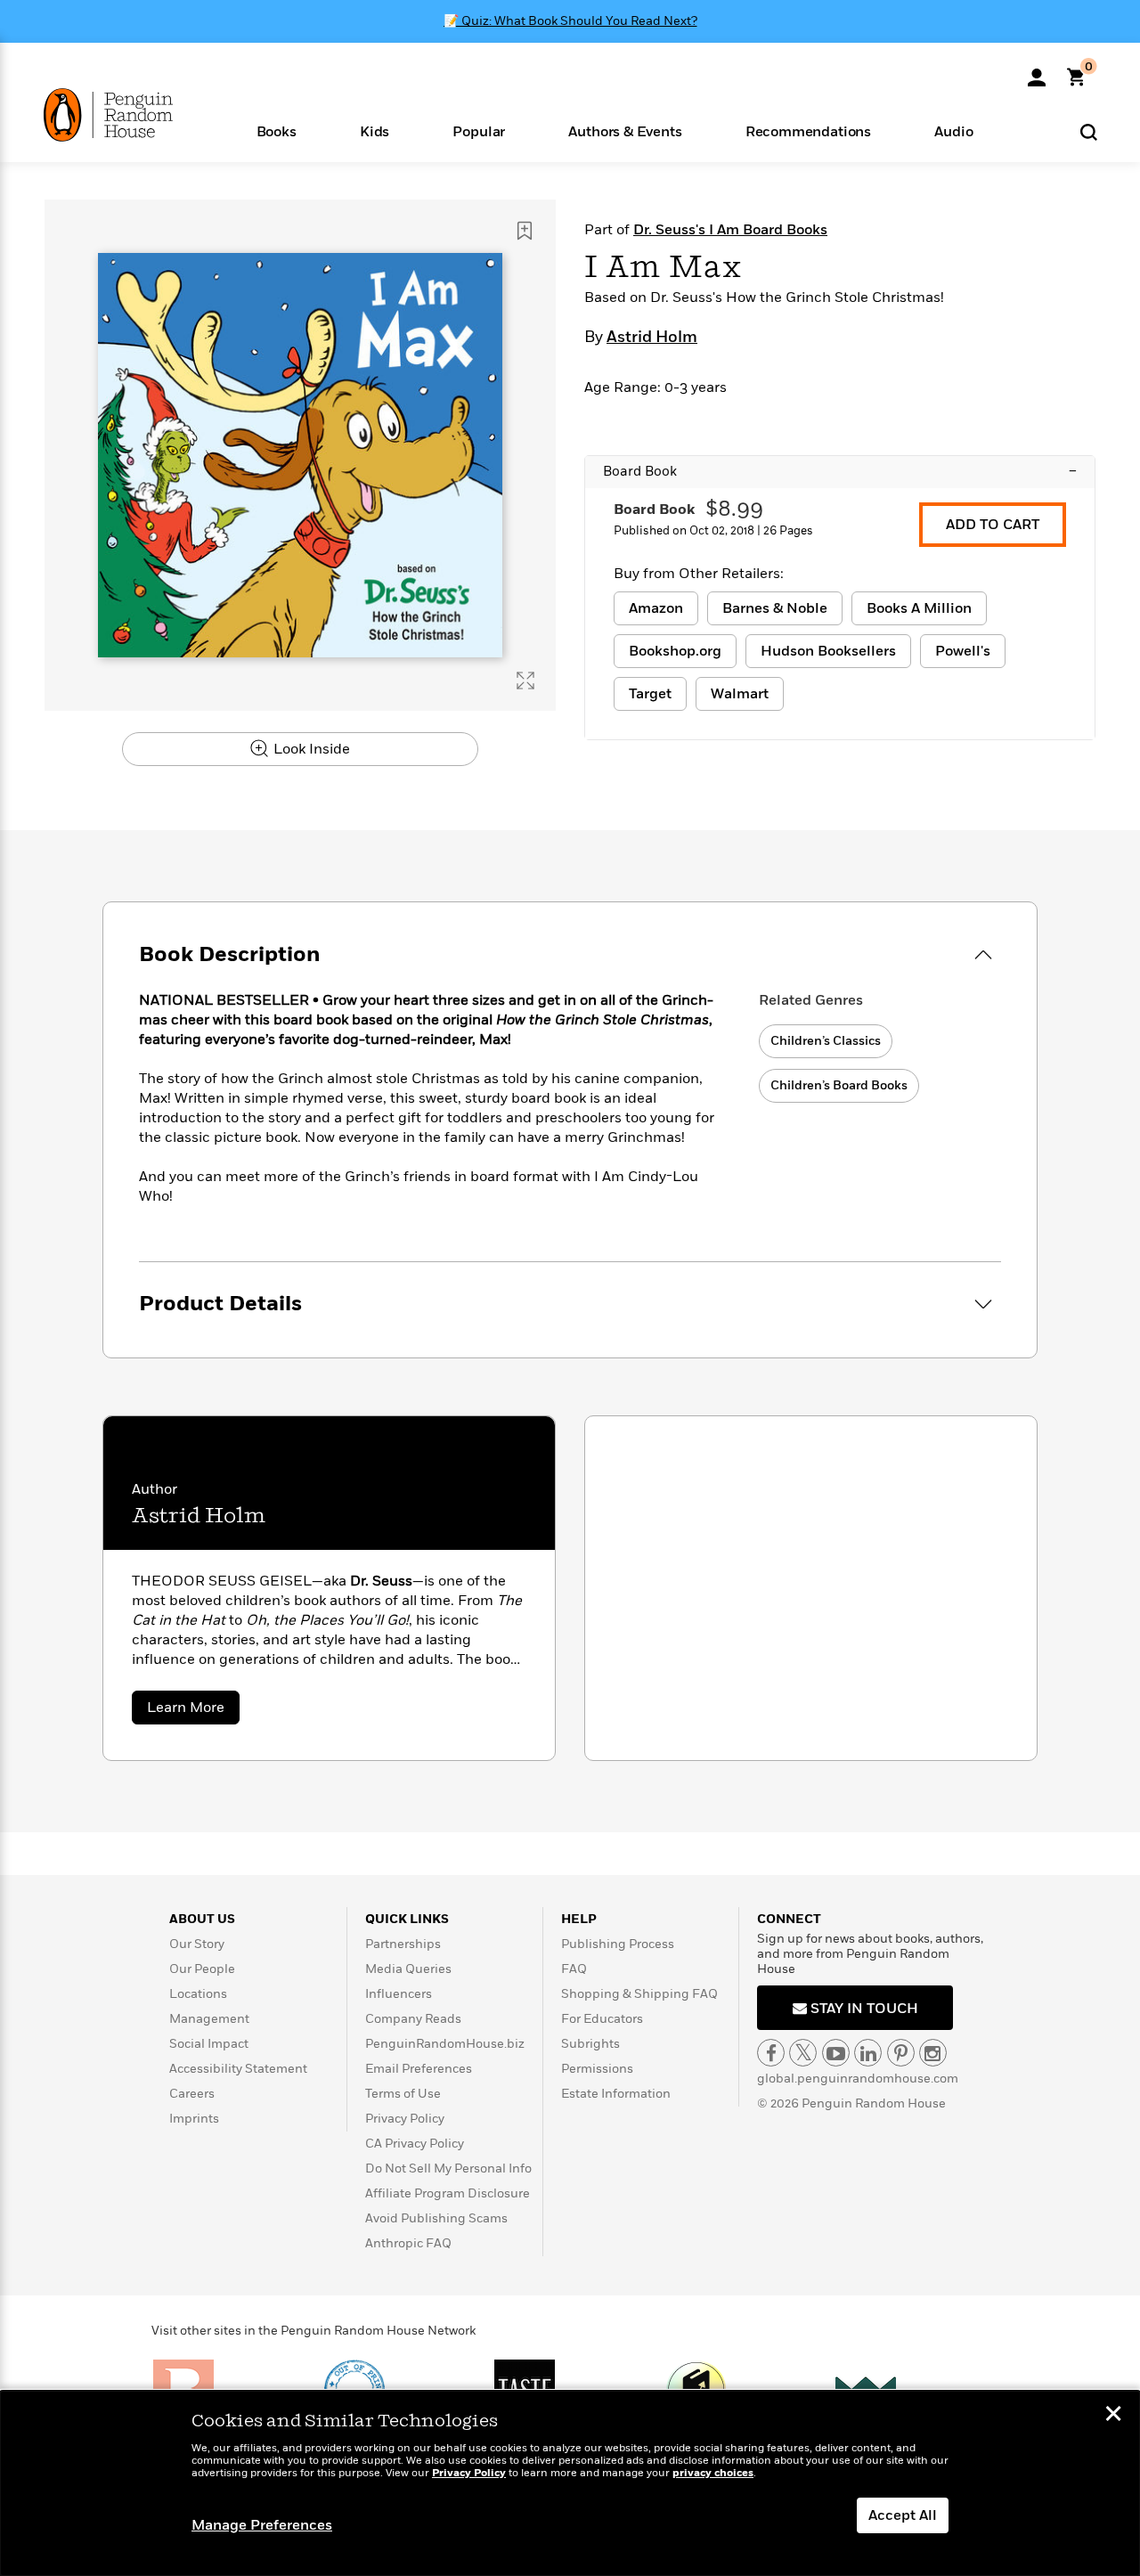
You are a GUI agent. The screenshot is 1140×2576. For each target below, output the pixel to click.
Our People (202, 1969)
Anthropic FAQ (408, 2243)
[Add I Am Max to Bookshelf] (525, 231)
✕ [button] (1113, 2416)
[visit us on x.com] (803, 2053)
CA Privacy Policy (415, 2144)
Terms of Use (403, 2094)
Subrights (590, 2044)
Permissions (597, 2069)
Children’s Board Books (839, 1085)
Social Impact (209, 2044)
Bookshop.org (675, 651)
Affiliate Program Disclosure (448, 2193)
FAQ (574, 1969)
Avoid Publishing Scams (436, 2218)
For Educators (602, 2019)
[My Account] (1037, 71)
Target (650, 694)
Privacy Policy (405, 2119)
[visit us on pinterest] (901, 2053)
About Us (202, 1919)
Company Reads (413, 2019)
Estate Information (616, 2094)
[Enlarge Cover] (525, 681)
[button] (276, 130)
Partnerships (403, 1944)
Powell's (963, 651)
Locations (198, 1994)
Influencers (399, 1994)
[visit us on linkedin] (868, 2053)
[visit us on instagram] (933, 2053)
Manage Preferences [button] (262, 2525)
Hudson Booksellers (828, 651)
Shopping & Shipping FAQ (639, 1994)
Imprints (194, 2119)
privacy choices (713, 2473)
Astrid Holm (652, 338)
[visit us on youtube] (836, 2053)
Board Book (840, 471)
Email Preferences (419, 2069)
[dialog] (570, 2483)
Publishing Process (618, 1944)
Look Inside (310, 749)
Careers (192, 2094)
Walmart (740, 694)
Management (209, 2019)
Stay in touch (863, 2009)
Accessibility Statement (238, 2069)
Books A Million (919, 608)
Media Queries (408, 1969)
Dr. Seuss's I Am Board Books (730, 230)
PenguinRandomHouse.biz (445, 2044)
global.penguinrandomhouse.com (858, 2079)
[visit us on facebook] (771, 2053)
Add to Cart (993, 525)
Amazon (656, 608)
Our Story (197, 1944)
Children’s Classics (826, 1041)
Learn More (193, 1711)
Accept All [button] (903, 2515)
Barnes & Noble (775, 608)
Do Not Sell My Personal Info (448, 2168)
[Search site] (1089, 131)
